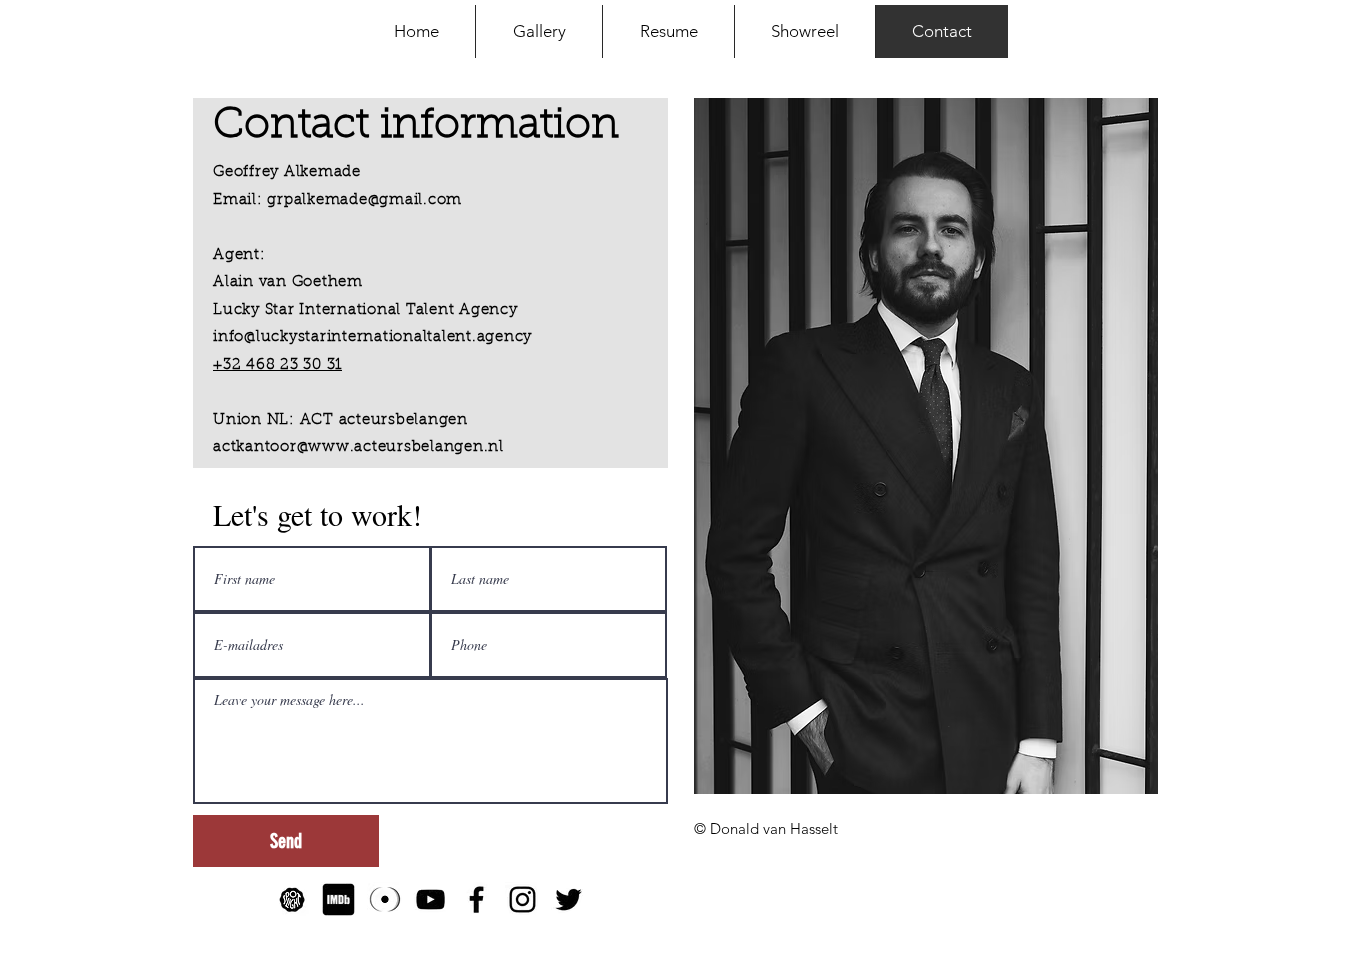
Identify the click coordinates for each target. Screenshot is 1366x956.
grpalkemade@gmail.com (364, 200)
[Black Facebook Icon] (476, 899)
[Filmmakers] (384, 899)
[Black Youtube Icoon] (430, 899)
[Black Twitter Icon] (568, 899)
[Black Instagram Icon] (522, 899)
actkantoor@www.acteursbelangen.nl (358, 447)
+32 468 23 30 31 (277, 365)
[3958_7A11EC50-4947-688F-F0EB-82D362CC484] (292, 899)
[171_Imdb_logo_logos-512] (338, 899)
